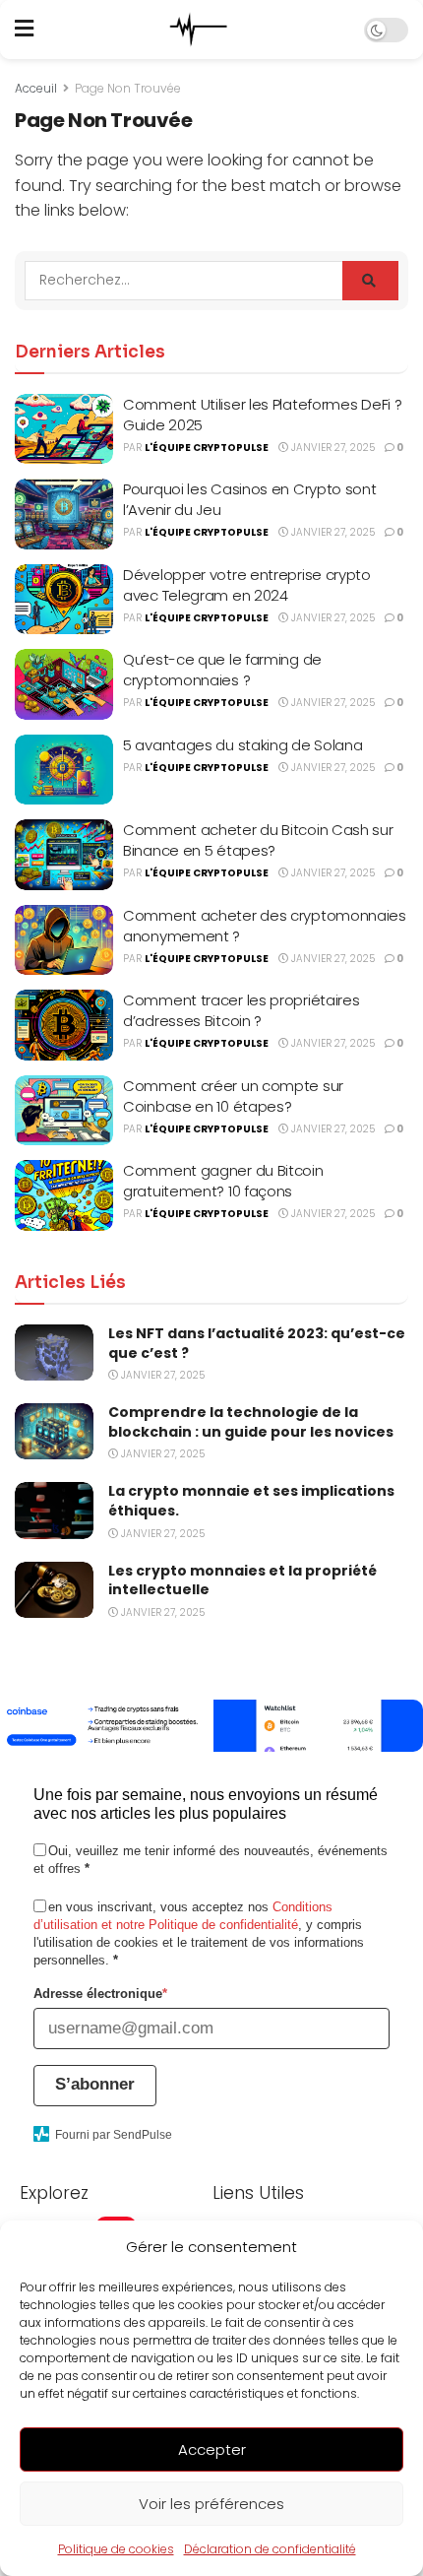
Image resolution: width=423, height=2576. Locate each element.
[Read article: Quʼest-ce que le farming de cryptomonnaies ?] (64, 684)
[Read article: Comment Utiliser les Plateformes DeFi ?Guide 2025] (64, 429)
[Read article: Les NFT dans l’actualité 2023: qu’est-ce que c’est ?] (54, 1352)
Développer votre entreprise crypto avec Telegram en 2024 (247, 585)
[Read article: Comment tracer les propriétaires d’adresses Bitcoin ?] (64, 1025)
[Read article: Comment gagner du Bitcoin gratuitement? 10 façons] (64, 1195)
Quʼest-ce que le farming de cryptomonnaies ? (222, 670)
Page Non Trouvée (128, 88)
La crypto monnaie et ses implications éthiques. (251, 1501)
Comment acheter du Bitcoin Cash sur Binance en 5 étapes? (258, 840)
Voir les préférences (211, 2504)
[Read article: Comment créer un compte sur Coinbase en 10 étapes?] (64, 1111)
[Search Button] (370, 281)
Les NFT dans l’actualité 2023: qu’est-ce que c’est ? (257, 1343)
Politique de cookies (116, 2549)
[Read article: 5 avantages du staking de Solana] (64, 770)
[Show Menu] (24, 30)
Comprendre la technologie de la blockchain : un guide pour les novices (251, 1422)
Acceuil (36, 88)
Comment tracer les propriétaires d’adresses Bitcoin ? (241, 1010)
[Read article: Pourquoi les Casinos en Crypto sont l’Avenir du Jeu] (64, 514)
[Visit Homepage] (199, 30)
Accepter (212, 2449)
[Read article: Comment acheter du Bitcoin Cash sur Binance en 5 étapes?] (64, 855)
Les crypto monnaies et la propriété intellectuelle (242, 1580)
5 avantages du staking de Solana (242, 745)
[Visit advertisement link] (211, 1726)
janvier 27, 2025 (332, 448)
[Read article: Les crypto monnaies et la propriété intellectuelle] (54, 1590)
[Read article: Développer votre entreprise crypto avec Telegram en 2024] (64, 600)
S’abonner (95, 2084)
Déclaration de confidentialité (270, 2549)
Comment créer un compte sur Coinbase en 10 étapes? (233, 1096)
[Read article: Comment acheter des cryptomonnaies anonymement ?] (64, 940)
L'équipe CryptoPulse (207, 448)
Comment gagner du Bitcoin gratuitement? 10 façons (223, 1181)
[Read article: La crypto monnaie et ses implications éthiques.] (54, 1510)
